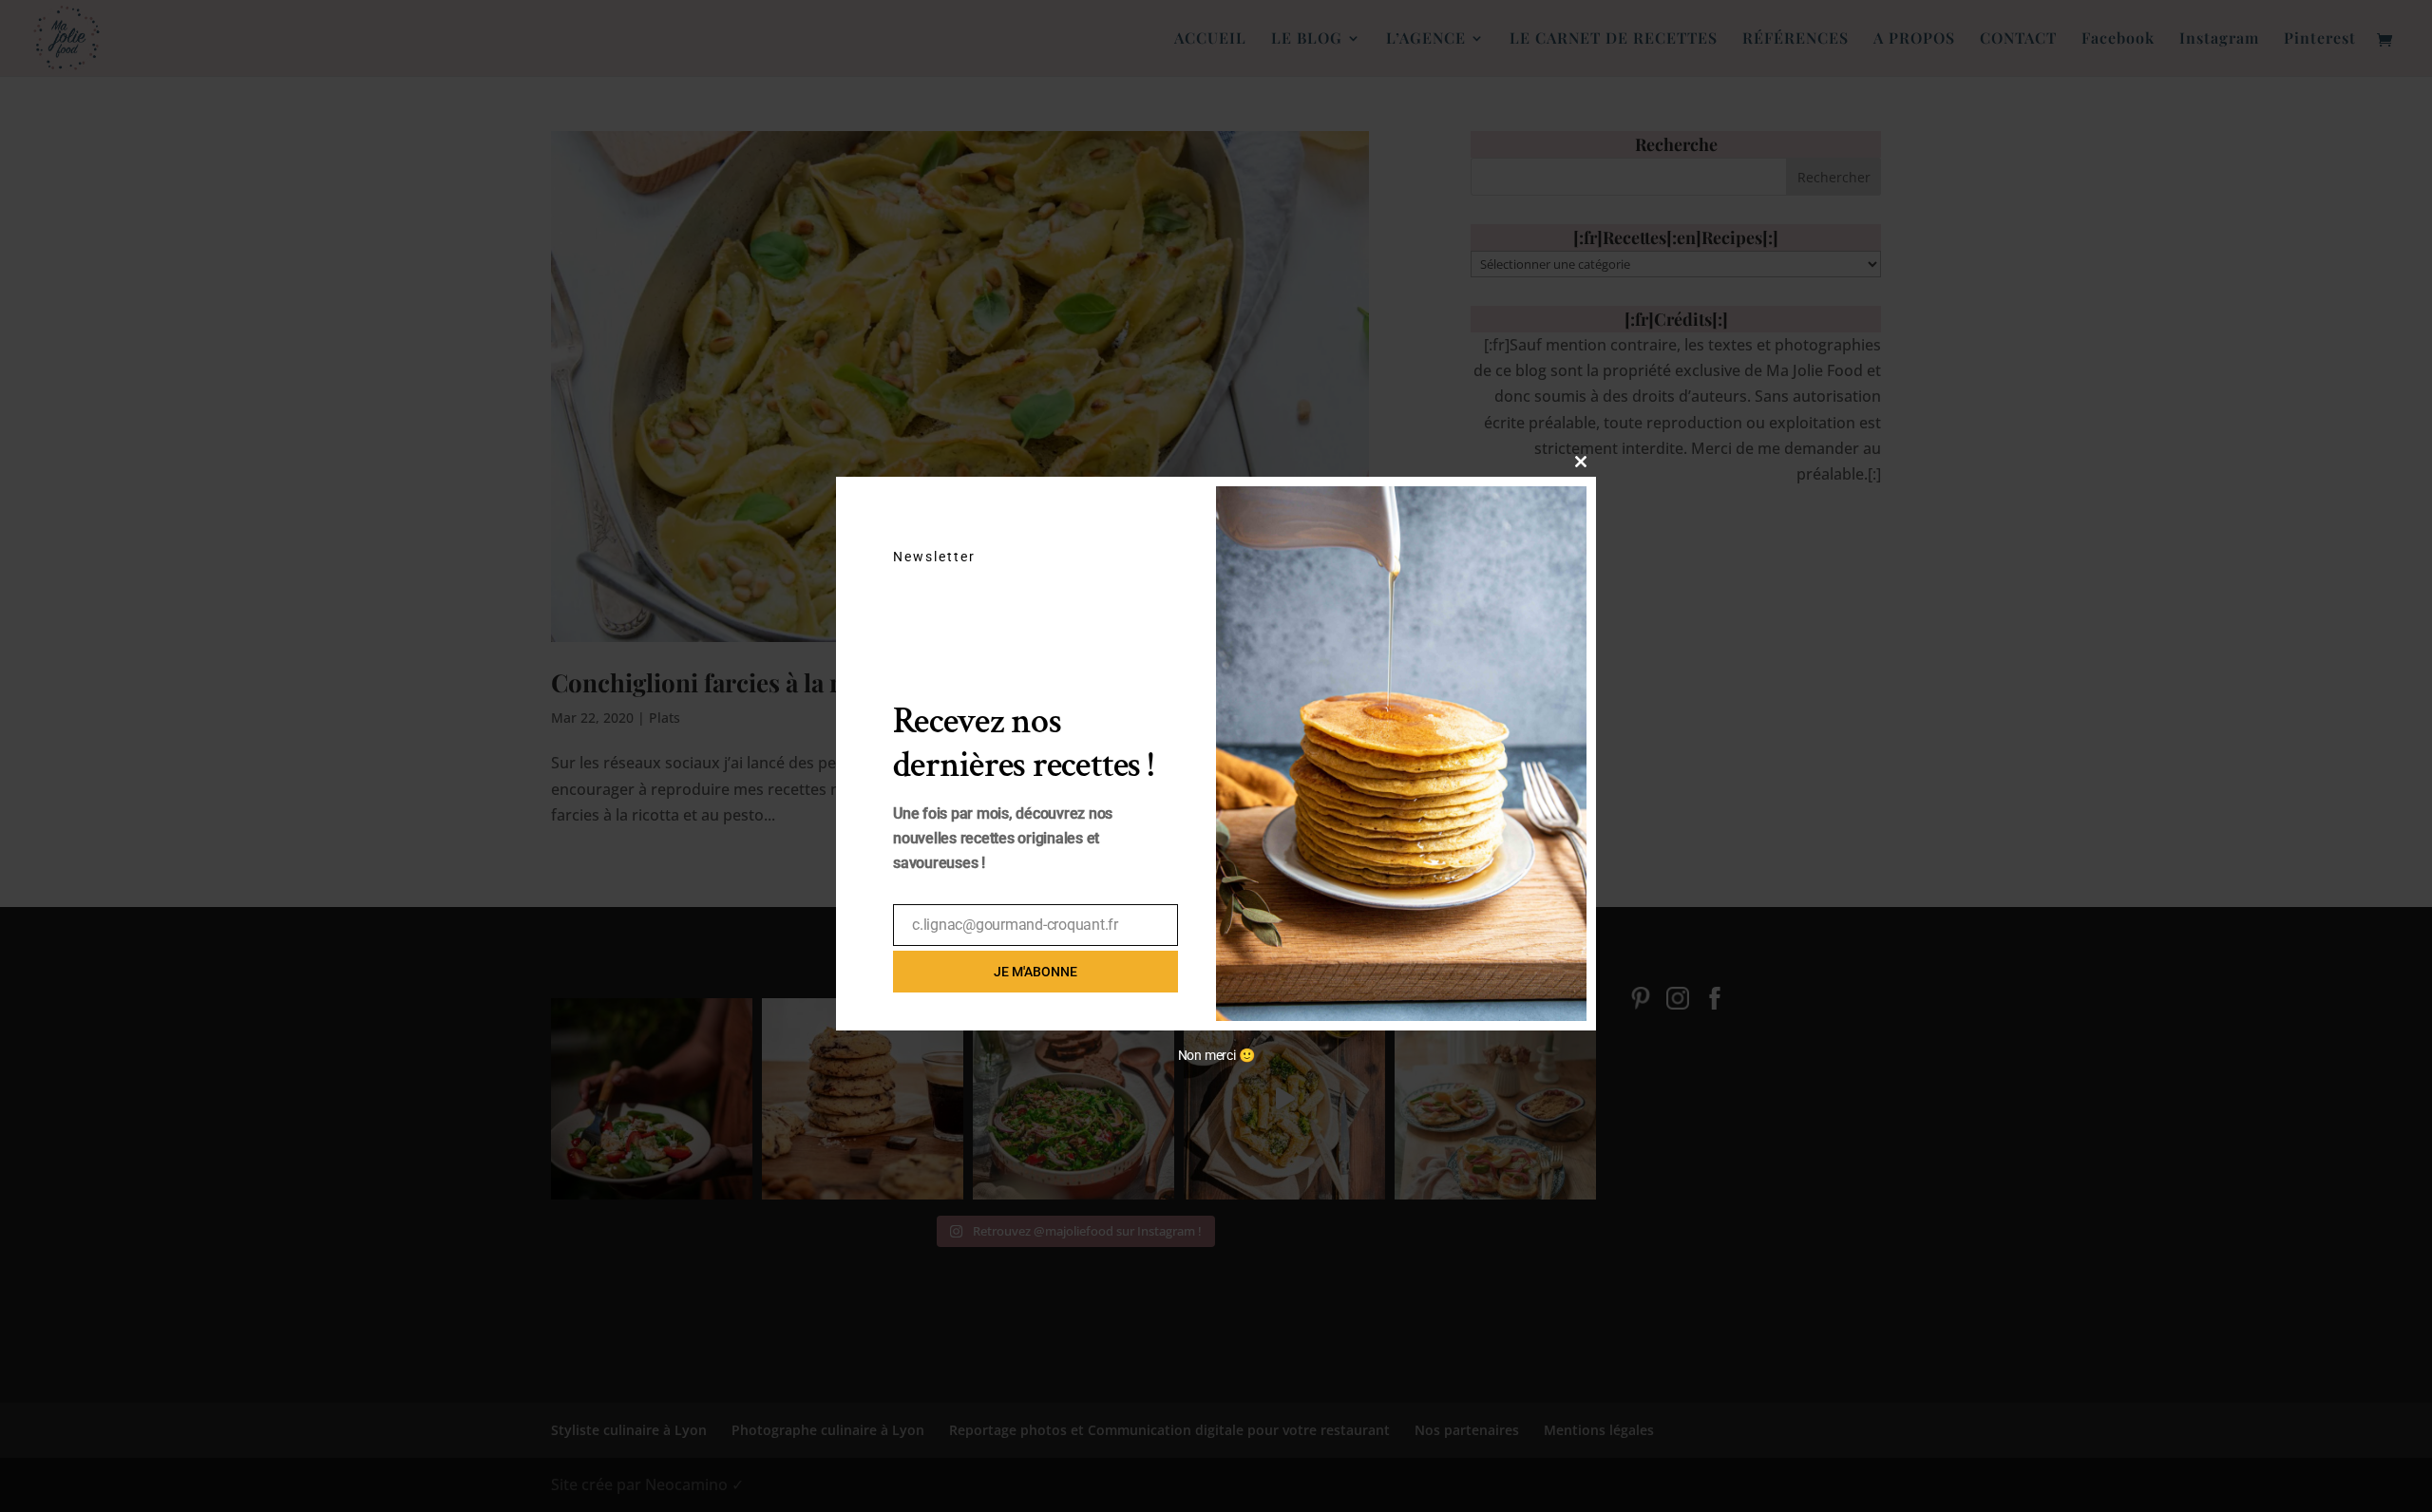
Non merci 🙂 (1216, 1055)
